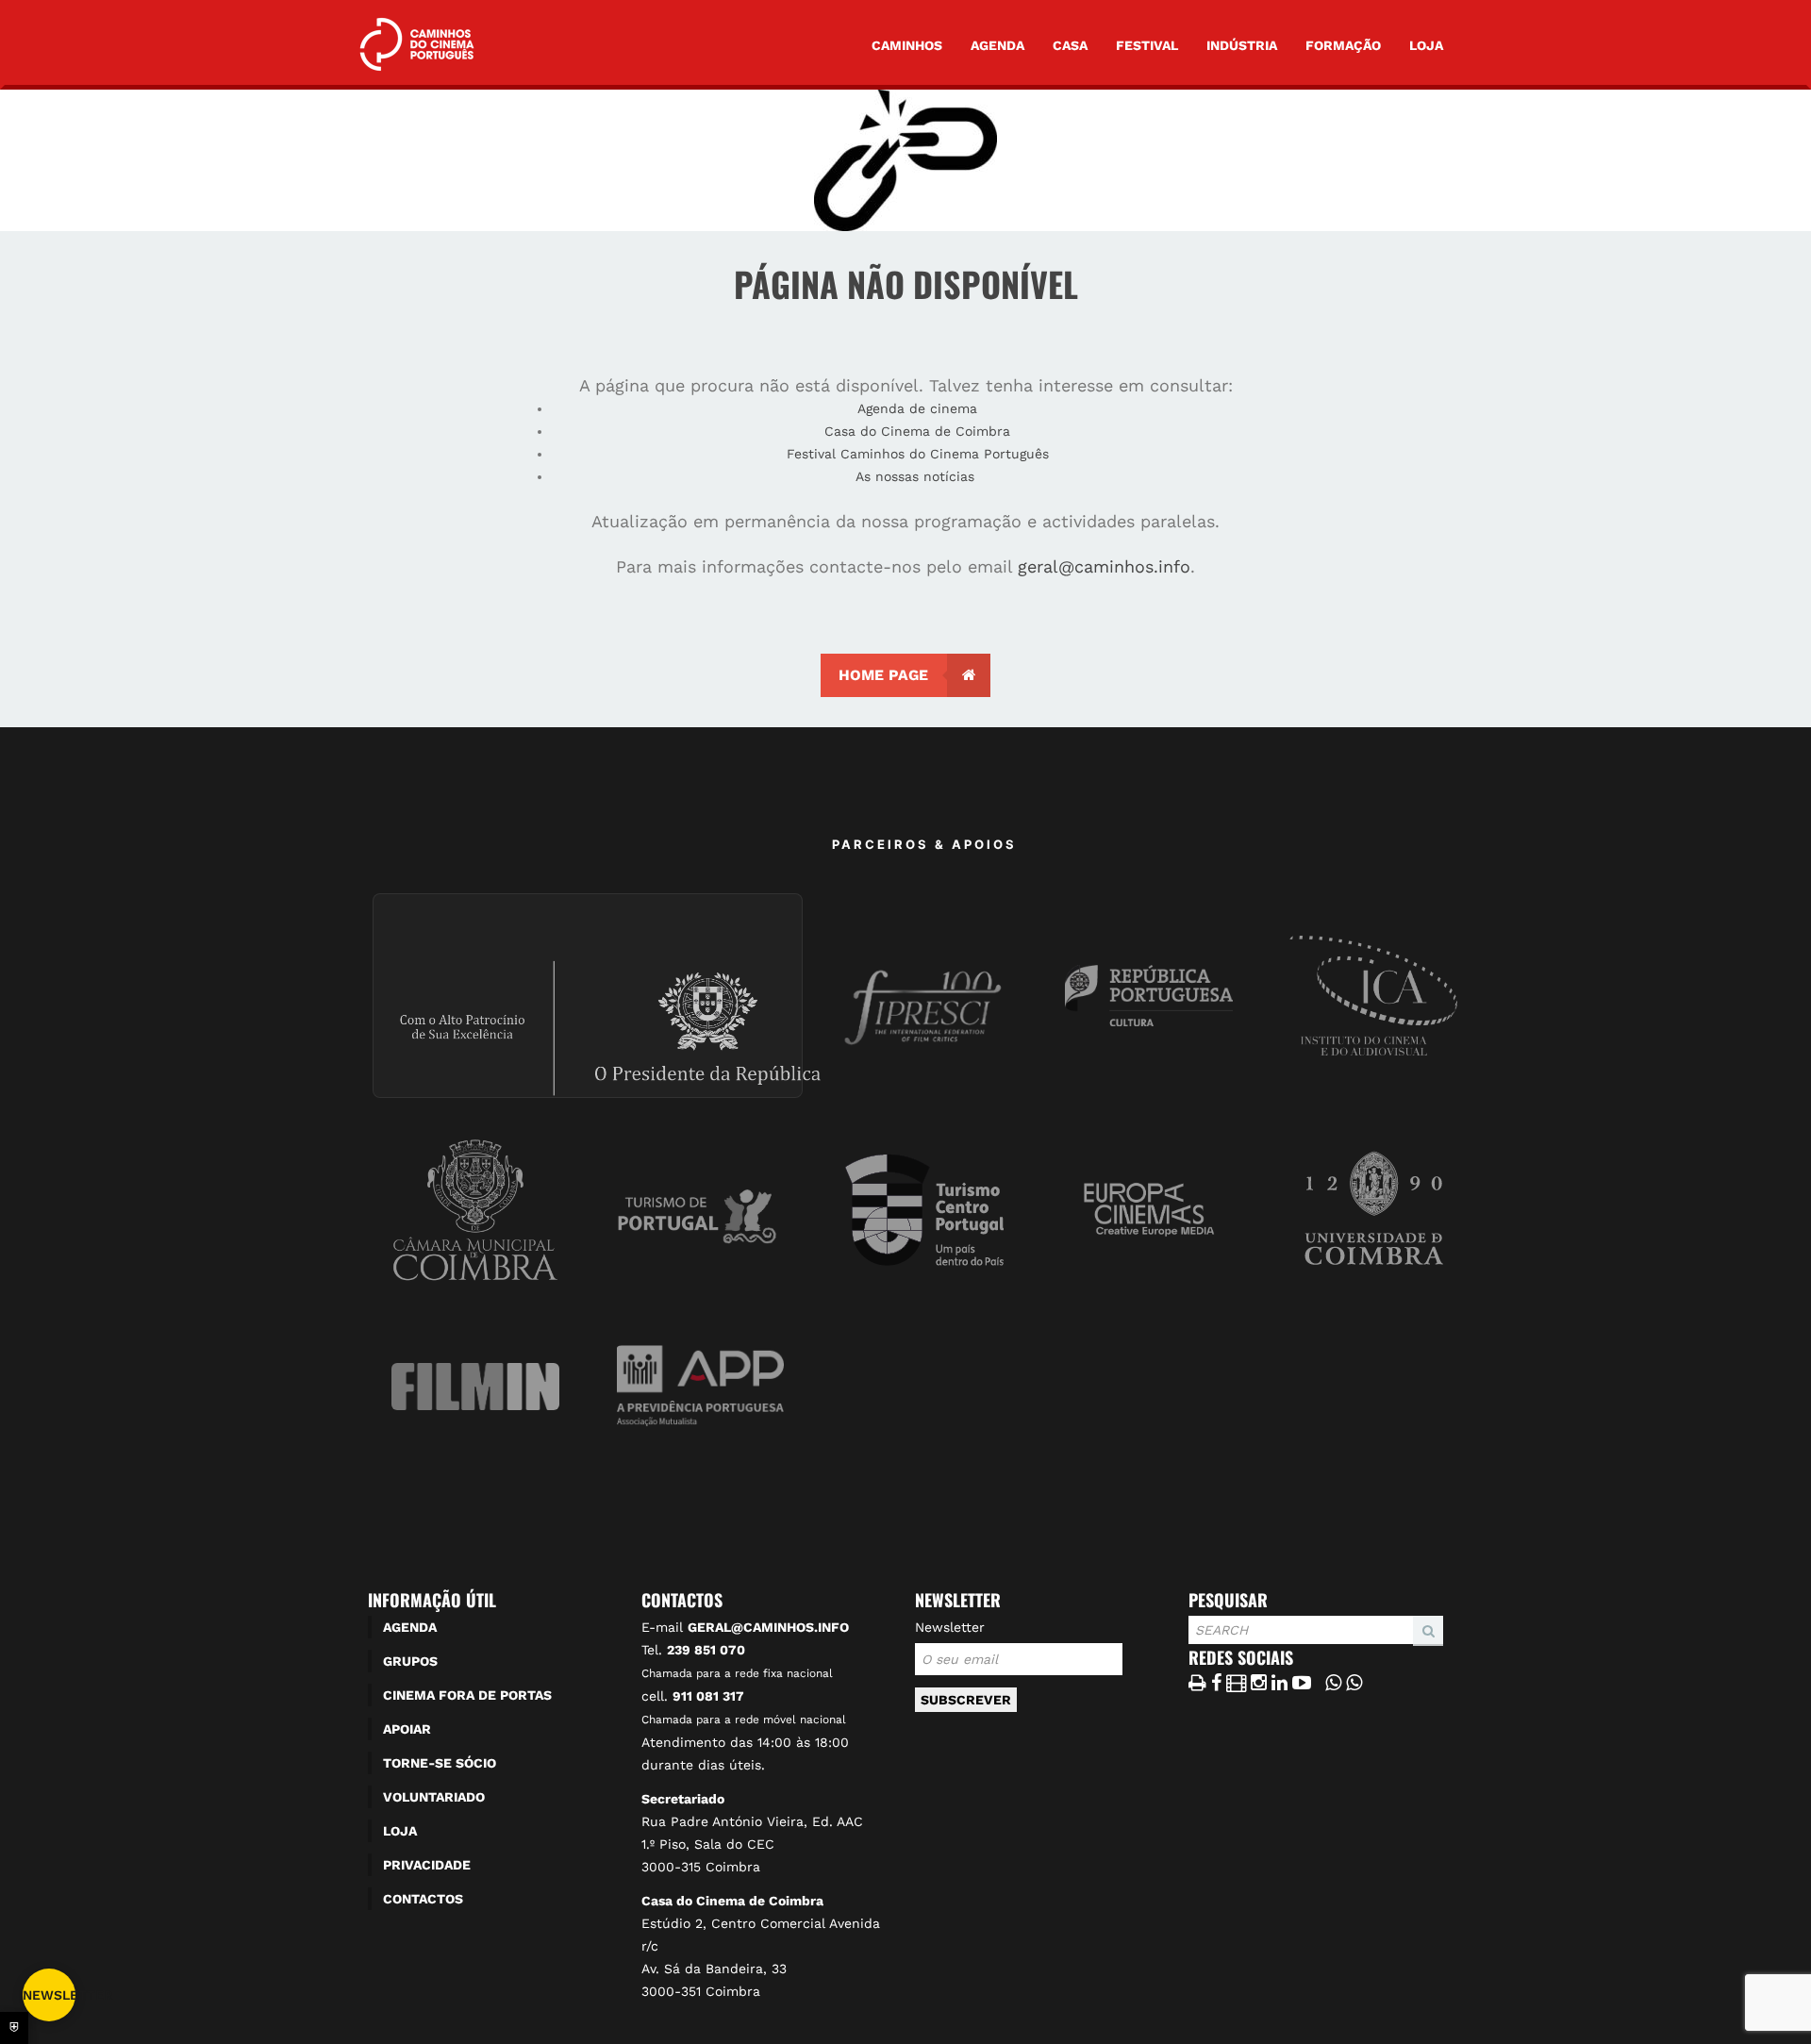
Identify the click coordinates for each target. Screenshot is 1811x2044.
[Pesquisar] (1194, 1645)
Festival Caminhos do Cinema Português (918, 454)
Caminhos (907, 45)
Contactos (423, 1899)
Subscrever (966, 1700)
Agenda (997, 45)
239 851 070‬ (706, 1650)
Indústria (1242, 45)
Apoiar (407, 1729)
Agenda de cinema (917, 408)
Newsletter (950, 1627)
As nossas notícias (917, 476)
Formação (1343, 45)
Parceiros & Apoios (924, 844)
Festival (1147, 45)
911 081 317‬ (708, 1696)
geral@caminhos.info (1104, 566)
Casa (1070, 45)
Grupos (410, 1661)
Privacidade (427, 1865)
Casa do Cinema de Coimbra (917, 431)
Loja (1426, 45)
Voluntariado (434, 1797)
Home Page (883, 675)
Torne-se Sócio (440, 1763)
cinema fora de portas (467, 1695)
